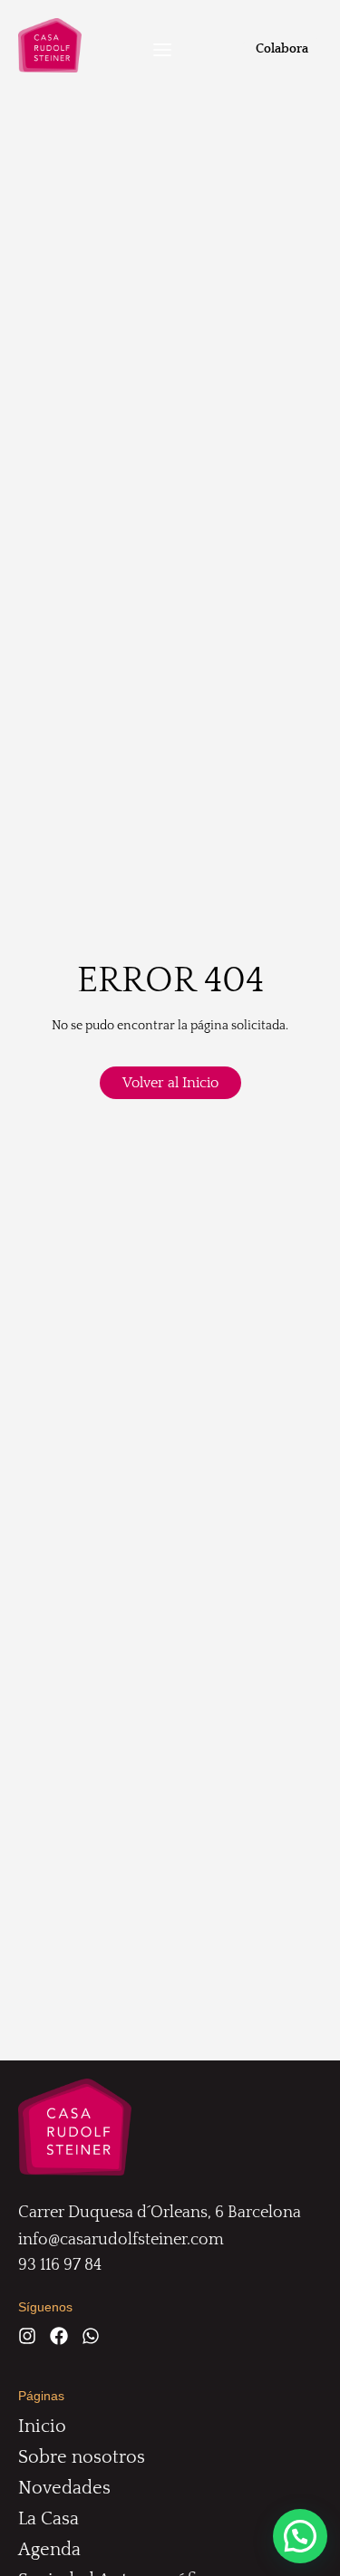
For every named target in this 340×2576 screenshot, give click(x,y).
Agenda (49, 2550)
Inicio (42, 2426)
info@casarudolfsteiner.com (121, 2240)
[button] (162, 52)
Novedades (64, 2488)
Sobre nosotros (82, 2457)
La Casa (49, 2519)
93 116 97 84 (60, 2265)
